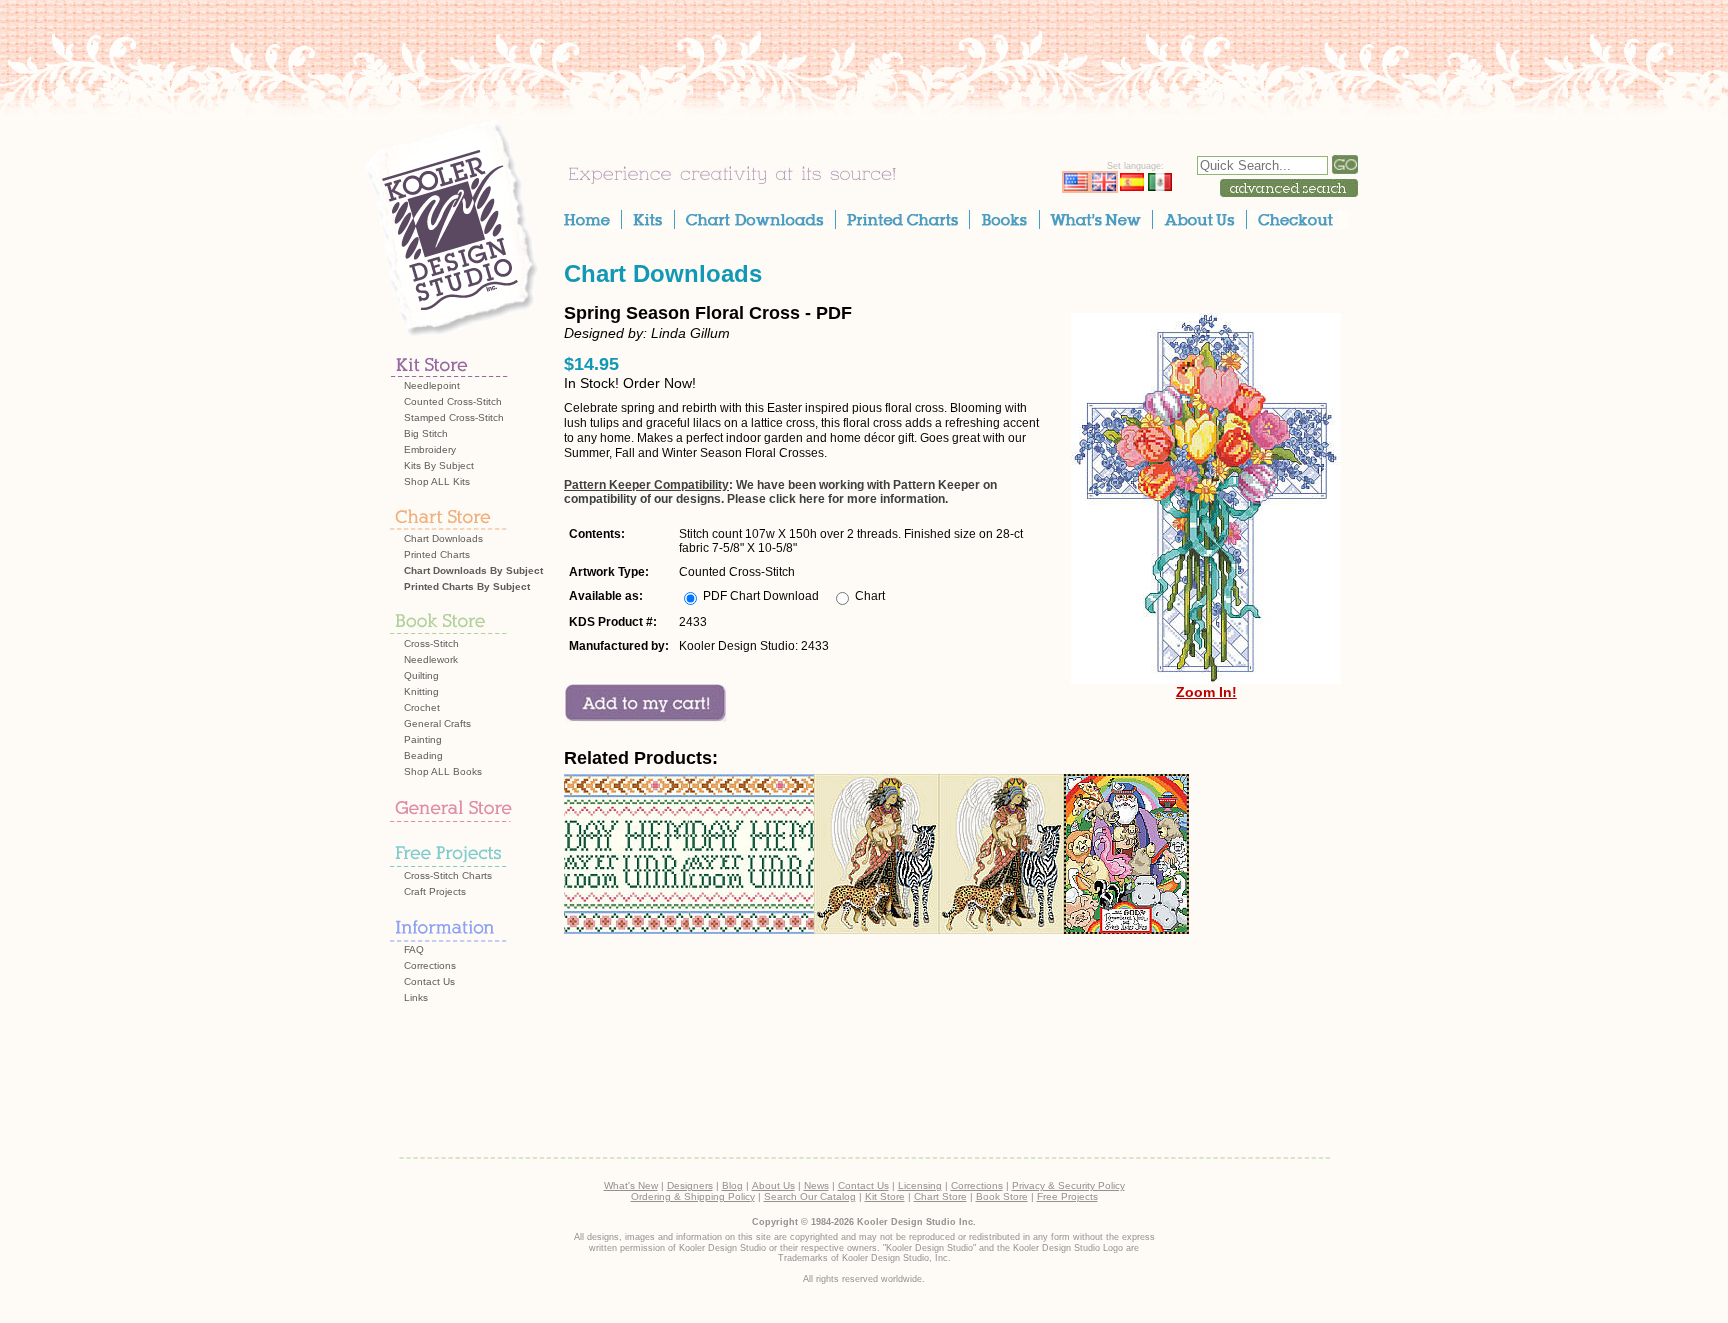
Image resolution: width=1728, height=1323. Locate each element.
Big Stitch (426, 433)
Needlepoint (432, 385)
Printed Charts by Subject (467, 586)
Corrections (430, 965)
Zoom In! (1206, 692)
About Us (773, 1185)
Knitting (421, 691)
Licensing (920, 1185)
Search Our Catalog (810, 1196)
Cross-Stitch (431, 643)
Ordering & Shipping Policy (693, 1196)
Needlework (431, 659)
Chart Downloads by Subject (473, 570)
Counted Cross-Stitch (453, 401)
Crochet (422, 707)
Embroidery (430, 449)
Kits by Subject (439, 465)
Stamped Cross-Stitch (454, 417)
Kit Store (885, 1196)
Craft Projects (435, 891)
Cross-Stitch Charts (448, 875)
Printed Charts (437, 554)
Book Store (1002, 1196)
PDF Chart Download (761, 596)
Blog (732, 1185)
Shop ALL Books (443, 771)
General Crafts (437, 723)
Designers (690, 1185)
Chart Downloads (443, 538)
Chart (870, 596)
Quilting (421, 675)
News (816, 1185)
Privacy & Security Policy (1068, 1185)
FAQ (414, 949)
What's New (631, 1185)
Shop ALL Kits (437, 481)
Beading (423, 755)
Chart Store (940, 1196)
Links (416, 997)
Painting (423, 739)
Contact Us (429, 981)
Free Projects (1067, 1196)
